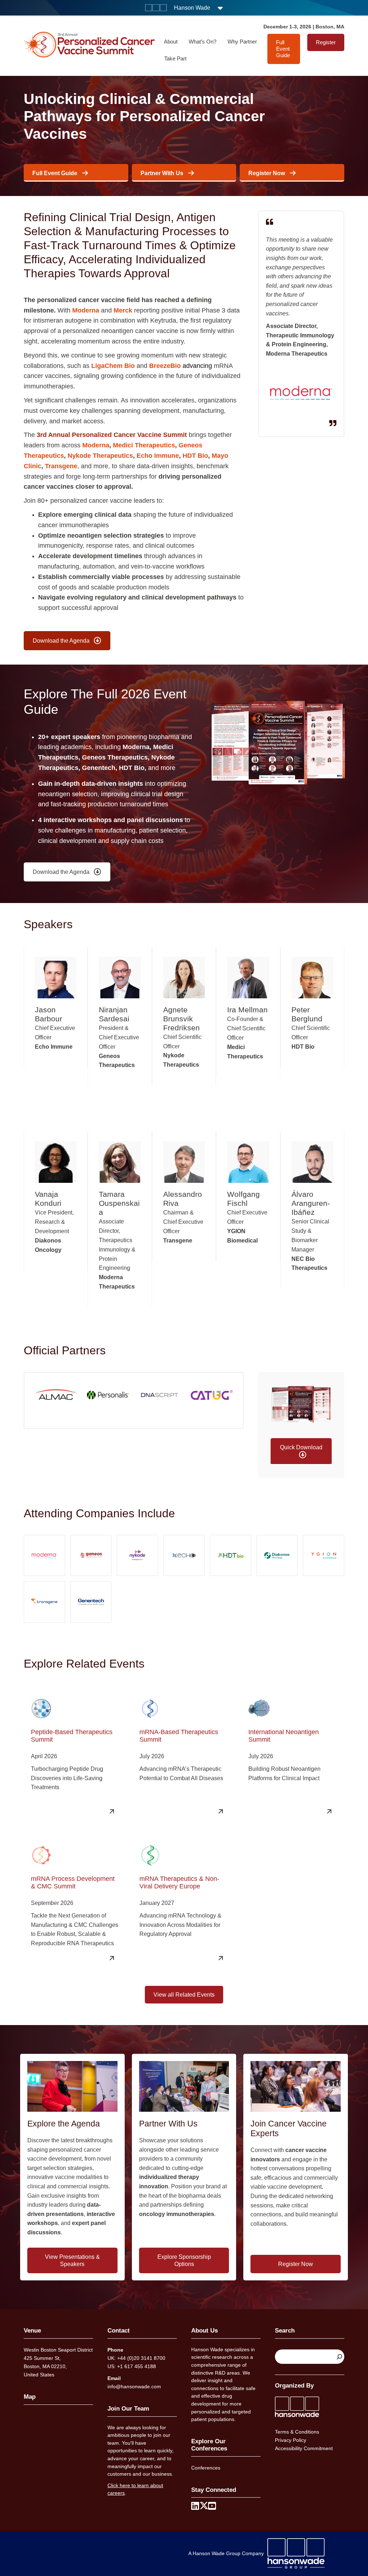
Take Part (175, 58)
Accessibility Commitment (304, 2448)
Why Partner (242, 42)
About (171, 42)
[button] (301, 1452)
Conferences (206, 2468)
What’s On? (203, 42)
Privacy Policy (291, 2440)
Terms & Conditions (297, 2432)
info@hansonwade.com (134, 2386)
